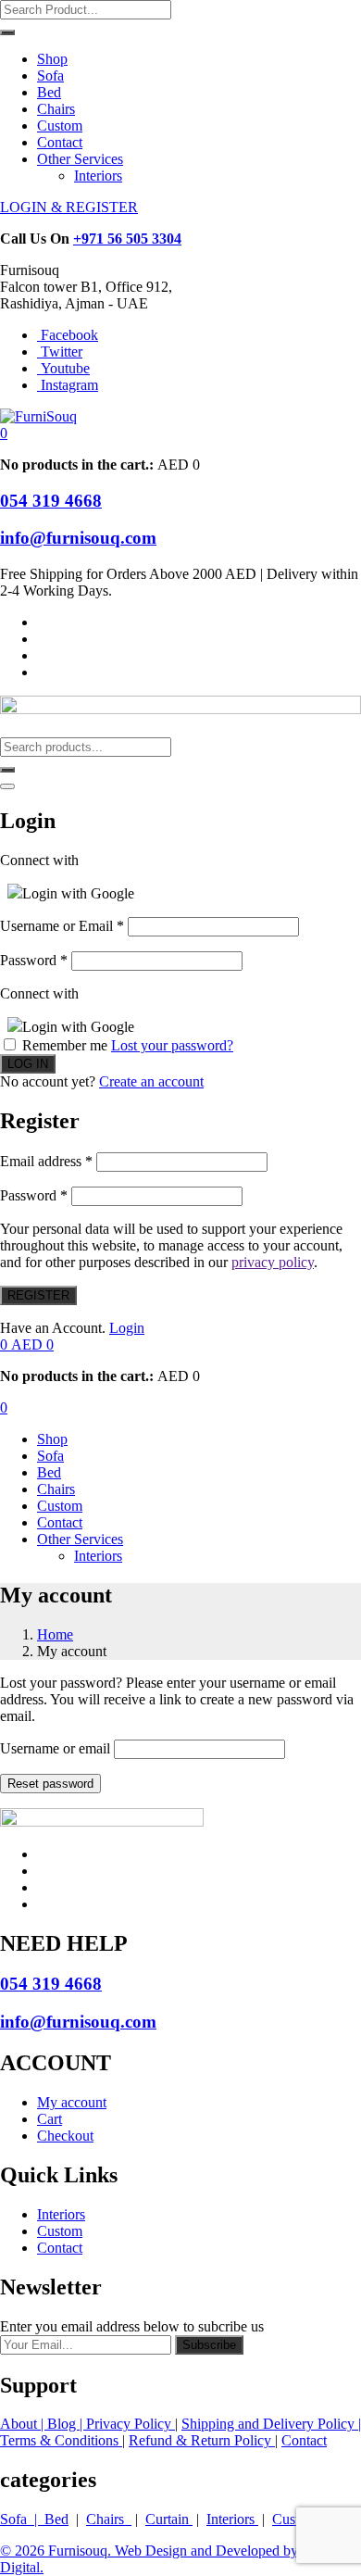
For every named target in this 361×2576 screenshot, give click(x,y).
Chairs (56, 109)
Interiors (98, 176)
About (20, 2424)
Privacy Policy (131, 2424)
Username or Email (62, 926)
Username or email (55, 1748)
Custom (60, 126)
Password (34, 960)
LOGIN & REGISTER (69, 207)
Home (55, 1634)
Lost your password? (172, 1045)
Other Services (80, 159)
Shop (52, 59)
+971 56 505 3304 (127, 239)
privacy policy (273, 1262)
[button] (4, 433)
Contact (60, 142)
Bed (49, 92)
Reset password (50, 1784)
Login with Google (78, 893)
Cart (50, 2119)
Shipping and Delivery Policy (270, 2424)
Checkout (65, 2136)
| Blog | (63, 2424)
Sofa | (22, 2519)
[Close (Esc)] (7, 786)
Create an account (151, 1081)
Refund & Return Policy (202, 2440)
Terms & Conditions (61, 2440)
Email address (46, 1161)
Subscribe (209, 2345)
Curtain (169, 2519)
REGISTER (38, 1295)
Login (127, 1328)
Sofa (50, 75)
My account (72, 2102)
